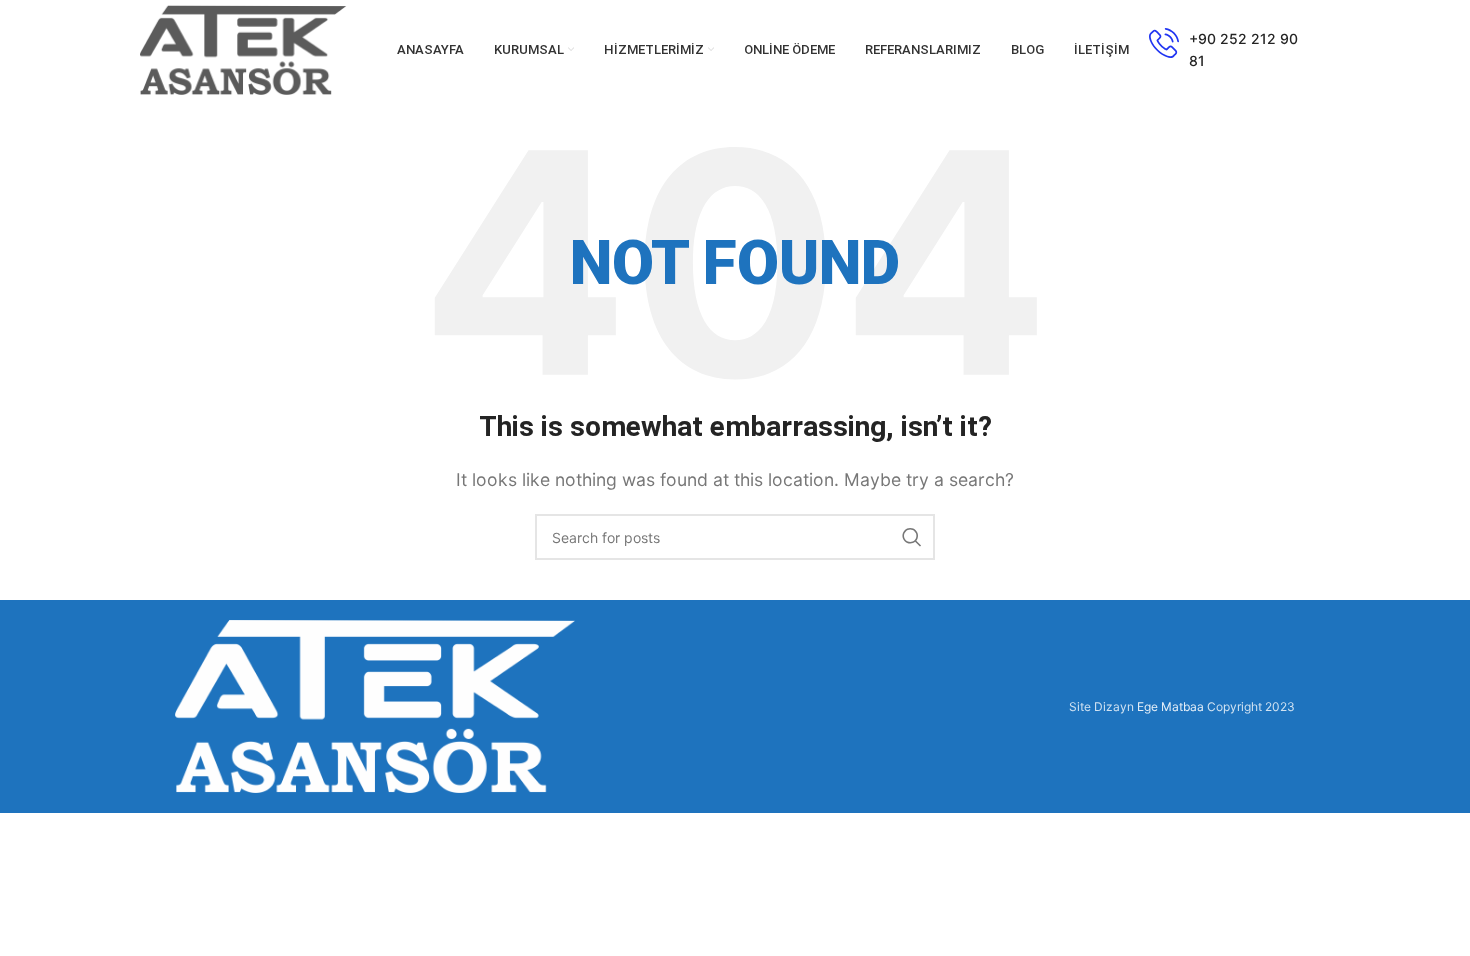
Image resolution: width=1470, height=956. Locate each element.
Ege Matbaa (1170, 706)
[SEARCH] (912, 537)
